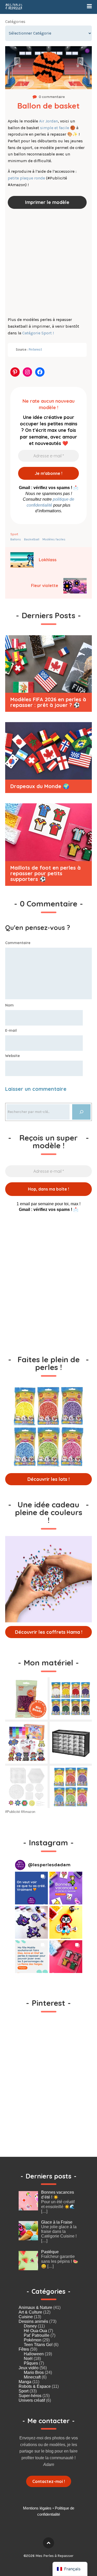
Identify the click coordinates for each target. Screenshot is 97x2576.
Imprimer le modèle (47, 202)
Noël (28, 2359)
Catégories (15, 22)
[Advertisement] (48, 264)
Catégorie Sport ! (38, 333)
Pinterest (35, 349)
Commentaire (18, 943)
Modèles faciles (54, 539)
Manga (25, 2382)
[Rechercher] (81, 1112)
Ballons (16, 539)
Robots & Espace (35, 2386)
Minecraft (32, 2377)
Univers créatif (32, 2400)
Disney (30, 2326)
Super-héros (30, 2396)
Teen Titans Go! (38, 2345)
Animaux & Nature (35, 2307)
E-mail (11, 1030)
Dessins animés (33, 2321)
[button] (31, 1888)
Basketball (32, 539)
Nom (9, 1005)
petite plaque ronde (26, 178)
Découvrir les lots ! (48, 1479)
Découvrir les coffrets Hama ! (49, 1632)
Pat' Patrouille (37, 2335)
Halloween (34, 2354)
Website (13, 1056)
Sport (14, 534)
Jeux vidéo (29, 2368)
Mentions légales (37, 2508)
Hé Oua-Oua (35, 2331)
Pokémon (33, 2340)
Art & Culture (30, 2312)
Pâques (31, 2363)
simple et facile (55, 128)
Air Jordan (48, 121)
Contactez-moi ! (49, 2481)
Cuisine (26, 2317)
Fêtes (24, 2349)
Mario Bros (34, 2372)
